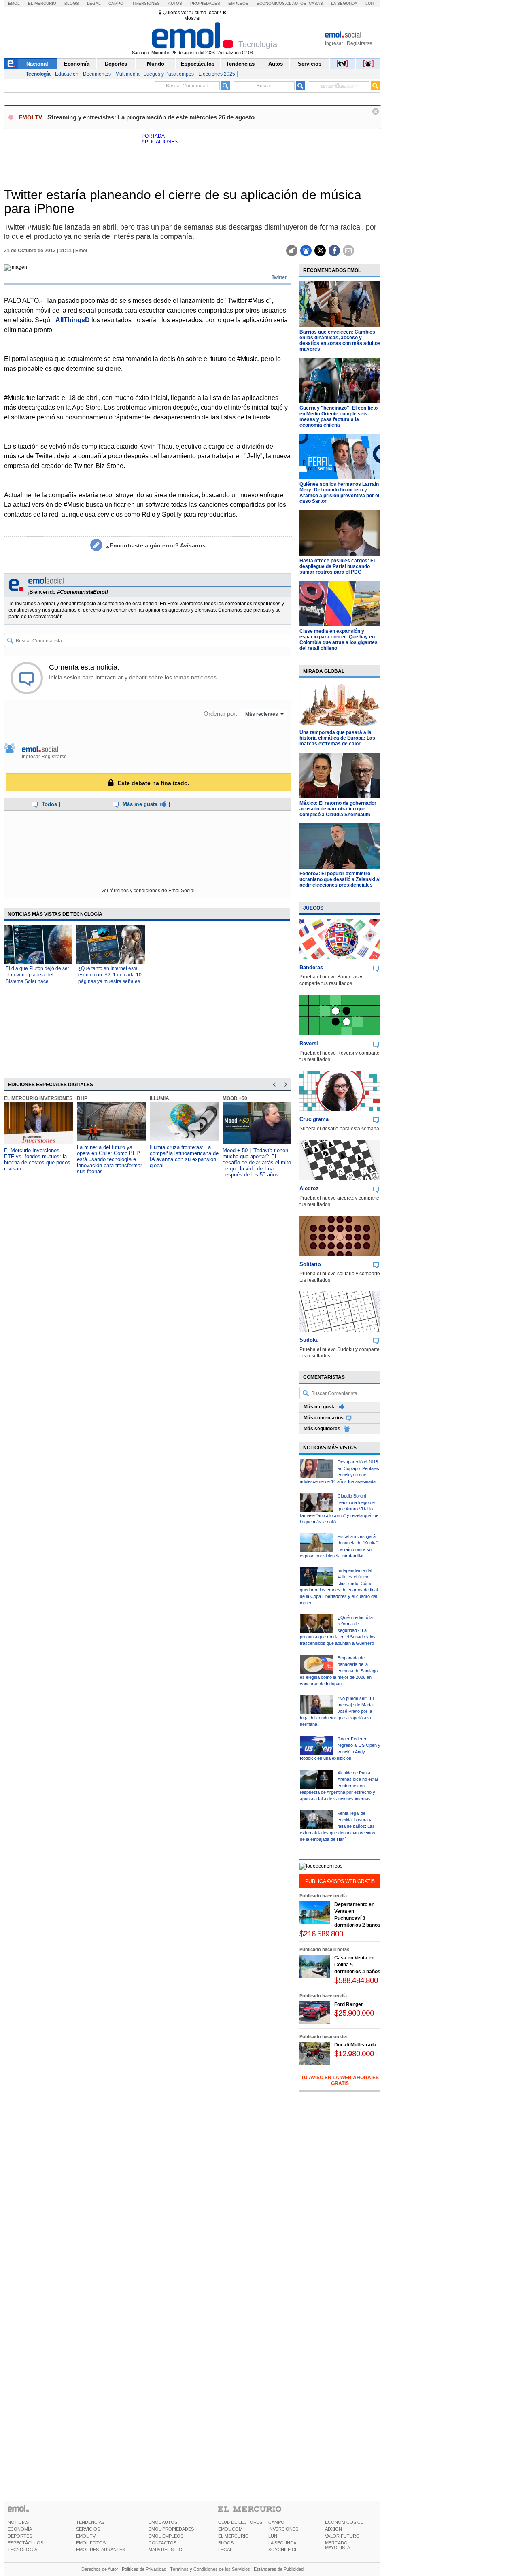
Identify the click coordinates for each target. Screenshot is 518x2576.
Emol (14, 3)
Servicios (310, 64)
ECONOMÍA (20, 2529)
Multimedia (127, 74)
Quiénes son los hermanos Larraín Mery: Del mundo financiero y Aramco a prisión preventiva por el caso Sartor (339, 493)
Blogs (72, 3)
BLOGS (226, 2543)
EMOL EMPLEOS (166, 2536)
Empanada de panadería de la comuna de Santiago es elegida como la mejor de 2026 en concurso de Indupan (339, 1671)
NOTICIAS (18, 2522)
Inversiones (146, 3)
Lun (369, 3)
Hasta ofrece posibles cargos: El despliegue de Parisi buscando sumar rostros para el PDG (337, 566)
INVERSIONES (283, 2529)
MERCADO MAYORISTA (338, 2545)
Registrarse (360, 43)
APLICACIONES (160, 142)
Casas (316, 3)
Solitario (310, 1264)
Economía (77, 64)
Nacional (37, 64)
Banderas (311, 967)
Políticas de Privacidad (144, 2569)
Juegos (313, 908)
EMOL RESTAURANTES (101, 2550)
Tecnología (38, 74)
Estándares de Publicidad (279, 2569)
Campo (116, 3)
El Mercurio (42, 3)
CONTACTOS (162, 2543)
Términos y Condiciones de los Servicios (210, 2569)
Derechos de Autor (100, 2569)
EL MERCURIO (234, 2536)
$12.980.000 (354, 2054)
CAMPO (276, 2522)
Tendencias (240, 64)
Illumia (159, 1098)
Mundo (156, 64)
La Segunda (344, 3)
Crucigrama (314, 1119)
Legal (94, 3)
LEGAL (225, 2550)
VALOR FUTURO (342, 2536)
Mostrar (192, 18)
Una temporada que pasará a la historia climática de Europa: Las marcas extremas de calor (337, 738)
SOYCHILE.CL (283, 2550)
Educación (67, 74)
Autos (175, 3)
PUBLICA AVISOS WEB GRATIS (340, 1881)
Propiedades (205, 3)
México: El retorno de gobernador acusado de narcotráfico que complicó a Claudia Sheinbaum (338, 809)
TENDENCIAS (90, 2522)
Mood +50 (235, 1098)
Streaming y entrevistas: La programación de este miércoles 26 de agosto (151, 117)
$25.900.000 (354, 2013)
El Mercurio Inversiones (38, 1098)
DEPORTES (20, 2536)
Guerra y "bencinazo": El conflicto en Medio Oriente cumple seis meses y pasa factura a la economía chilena (339, 417)
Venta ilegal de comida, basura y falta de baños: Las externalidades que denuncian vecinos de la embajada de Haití (338, 1826)
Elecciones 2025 (217, 74)
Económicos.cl (274, 3)
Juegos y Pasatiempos (169, 74)
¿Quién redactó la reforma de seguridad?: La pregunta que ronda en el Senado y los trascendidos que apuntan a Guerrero (338, 1630)
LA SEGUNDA (282, 2543)
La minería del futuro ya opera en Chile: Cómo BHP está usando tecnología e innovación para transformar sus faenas (109, 1159)
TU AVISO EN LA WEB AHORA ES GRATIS (340, 2080)
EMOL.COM (230, 2529)
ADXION (333, 2529)
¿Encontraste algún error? (156, 545)
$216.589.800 (321, 1934)
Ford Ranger (349, 2004)
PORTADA (153, 136)
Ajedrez (309, 1188)
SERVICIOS (88, 2529)
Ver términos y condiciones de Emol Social (148, 891)
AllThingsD (73, 320)
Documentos (97, 74)
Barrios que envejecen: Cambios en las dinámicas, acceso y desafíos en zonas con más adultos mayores (340, 340)
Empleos (238, 3)
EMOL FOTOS (91, 2543)
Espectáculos (198, 64)
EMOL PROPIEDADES (171, 2529)
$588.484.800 (356, 1980)
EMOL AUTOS (163, 2522)
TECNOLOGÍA (22, 2550)
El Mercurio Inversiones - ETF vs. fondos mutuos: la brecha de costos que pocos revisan (37, 1159)
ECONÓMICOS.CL (344, 2522)
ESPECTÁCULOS (25, 2543)
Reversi (309, 1043)
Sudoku (309, 1340)
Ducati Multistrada (355, 2045)
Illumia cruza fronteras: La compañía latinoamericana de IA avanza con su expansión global (184, 1156)
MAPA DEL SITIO (166, 2550)
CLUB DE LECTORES (240, 2522)
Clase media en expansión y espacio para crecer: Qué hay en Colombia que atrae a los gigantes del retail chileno (339, 640)
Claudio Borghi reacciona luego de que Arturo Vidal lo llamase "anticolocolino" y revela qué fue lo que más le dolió (339, 1509)
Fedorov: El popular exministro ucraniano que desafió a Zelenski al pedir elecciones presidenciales (340, 879)
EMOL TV (86, 2536)
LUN (273, 2536)
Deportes (116, 64)
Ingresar (334, 43)
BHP (82, 1098)
